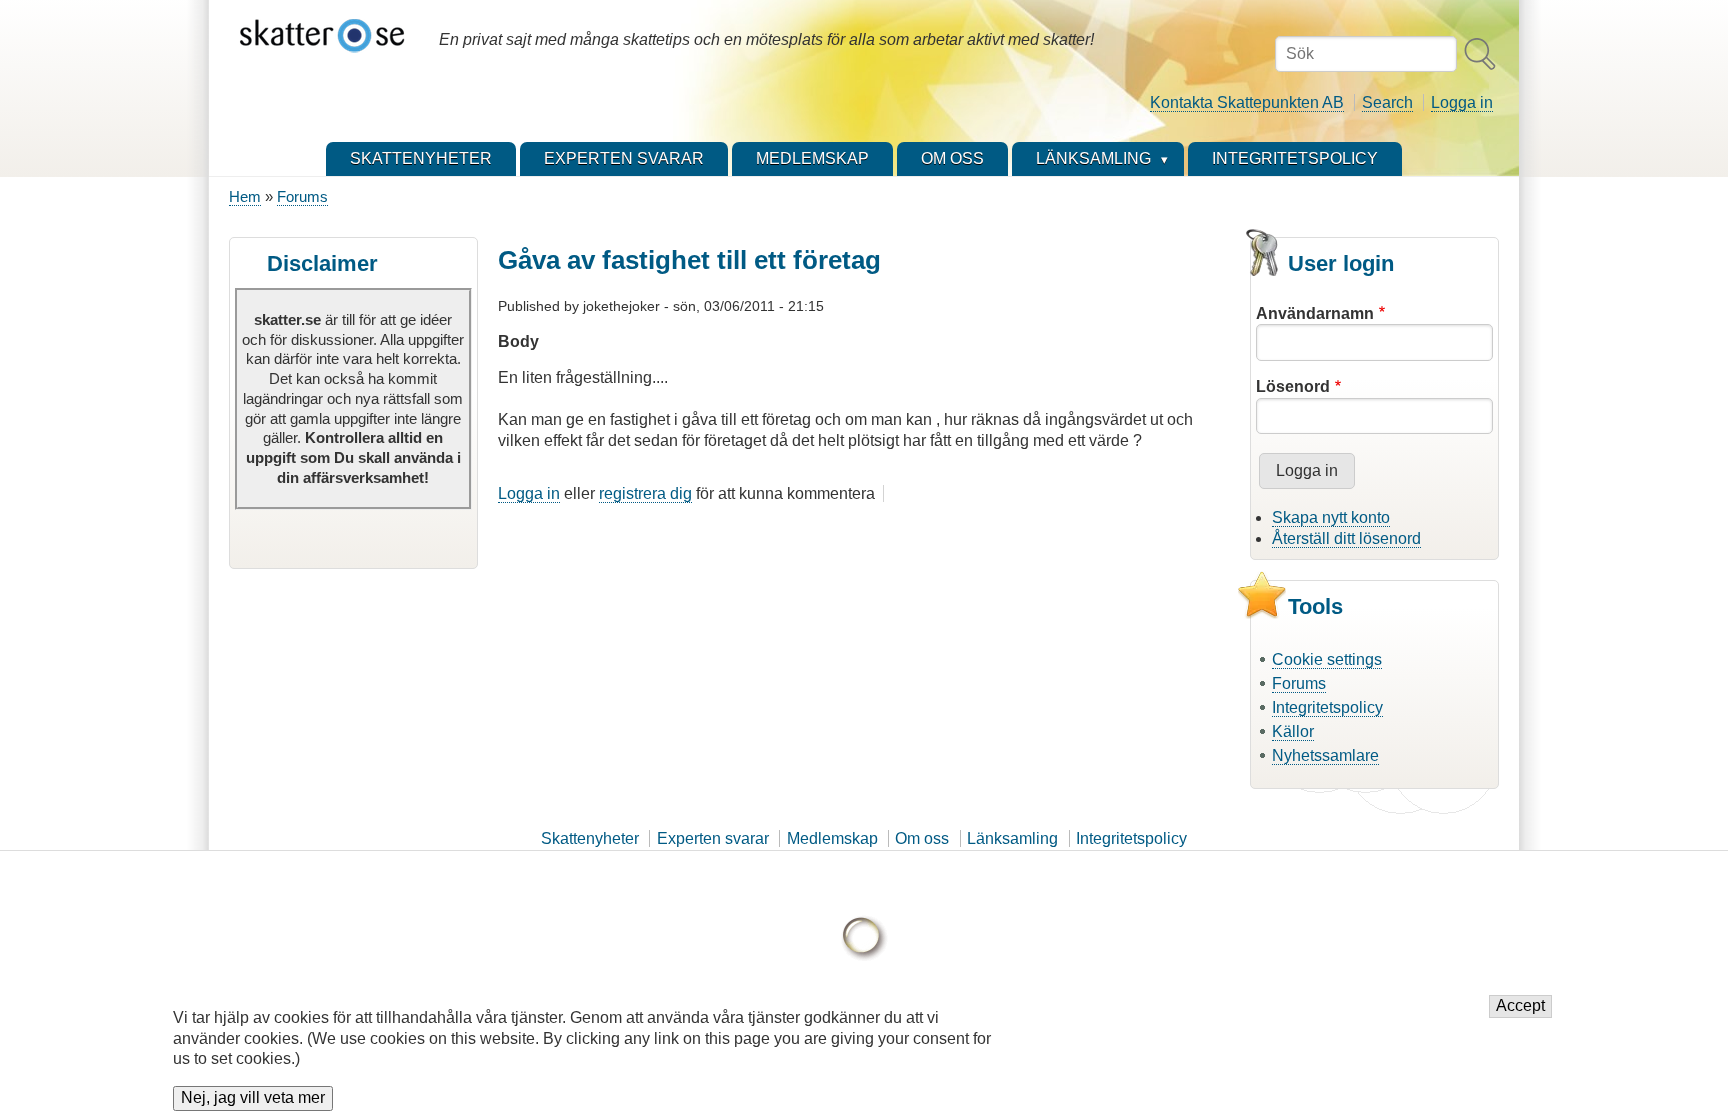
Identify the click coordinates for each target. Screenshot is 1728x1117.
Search (1387, 102)
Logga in (1462, 102)
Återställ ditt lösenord (1346, 538)
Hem (245, 196)
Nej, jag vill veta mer (253, 1098)
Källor (1293, 731)
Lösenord (1293, 386)
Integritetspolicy (1327, 707)
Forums (302, 196)
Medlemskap (832, 838)
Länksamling (1012, 838)
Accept (1520, 1006)
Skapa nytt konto (1331, 517)
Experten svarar (713, 838)
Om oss (922, 838)
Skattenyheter (590, 838)
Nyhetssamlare (1325, 755)
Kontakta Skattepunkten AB (1247, 102)
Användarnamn (1315, 313)
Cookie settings (1327, 659)
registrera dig (645, 493)
